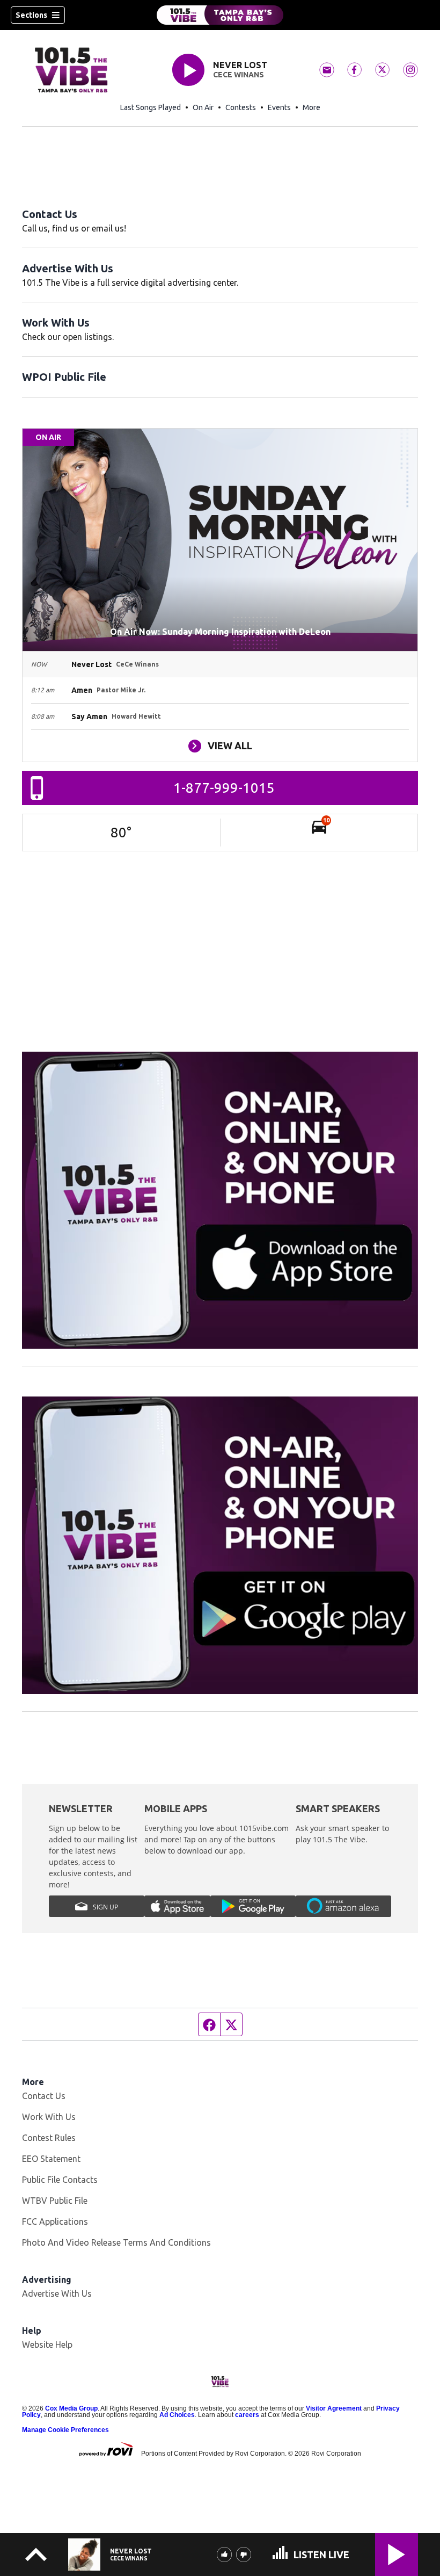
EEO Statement (51, 2159)
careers (247, 2415)
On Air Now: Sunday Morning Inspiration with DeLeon (220, 632)
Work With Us (56, 323)
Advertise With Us (68, 268)
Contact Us (50, 214)
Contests (241, 107)
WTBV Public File (55, 2201)
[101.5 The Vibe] (220, 15)
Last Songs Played (151, 107)
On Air (203, 107)
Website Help (47, 2345)
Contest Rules (49, 2138)
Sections (31, 15)
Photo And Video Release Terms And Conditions (116, 2242)
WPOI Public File (64, 377)
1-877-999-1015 (224, 788)
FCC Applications (55, 2222)
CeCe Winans (239, 75)
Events (279, 107)
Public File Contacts (60, 2180)
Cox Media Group (71, 2408)
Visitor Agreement (334, 2408)
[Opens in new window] (220, 1200)
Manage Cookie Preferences (65, 2430)
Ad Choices (177, 2415)
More (311, 107)
